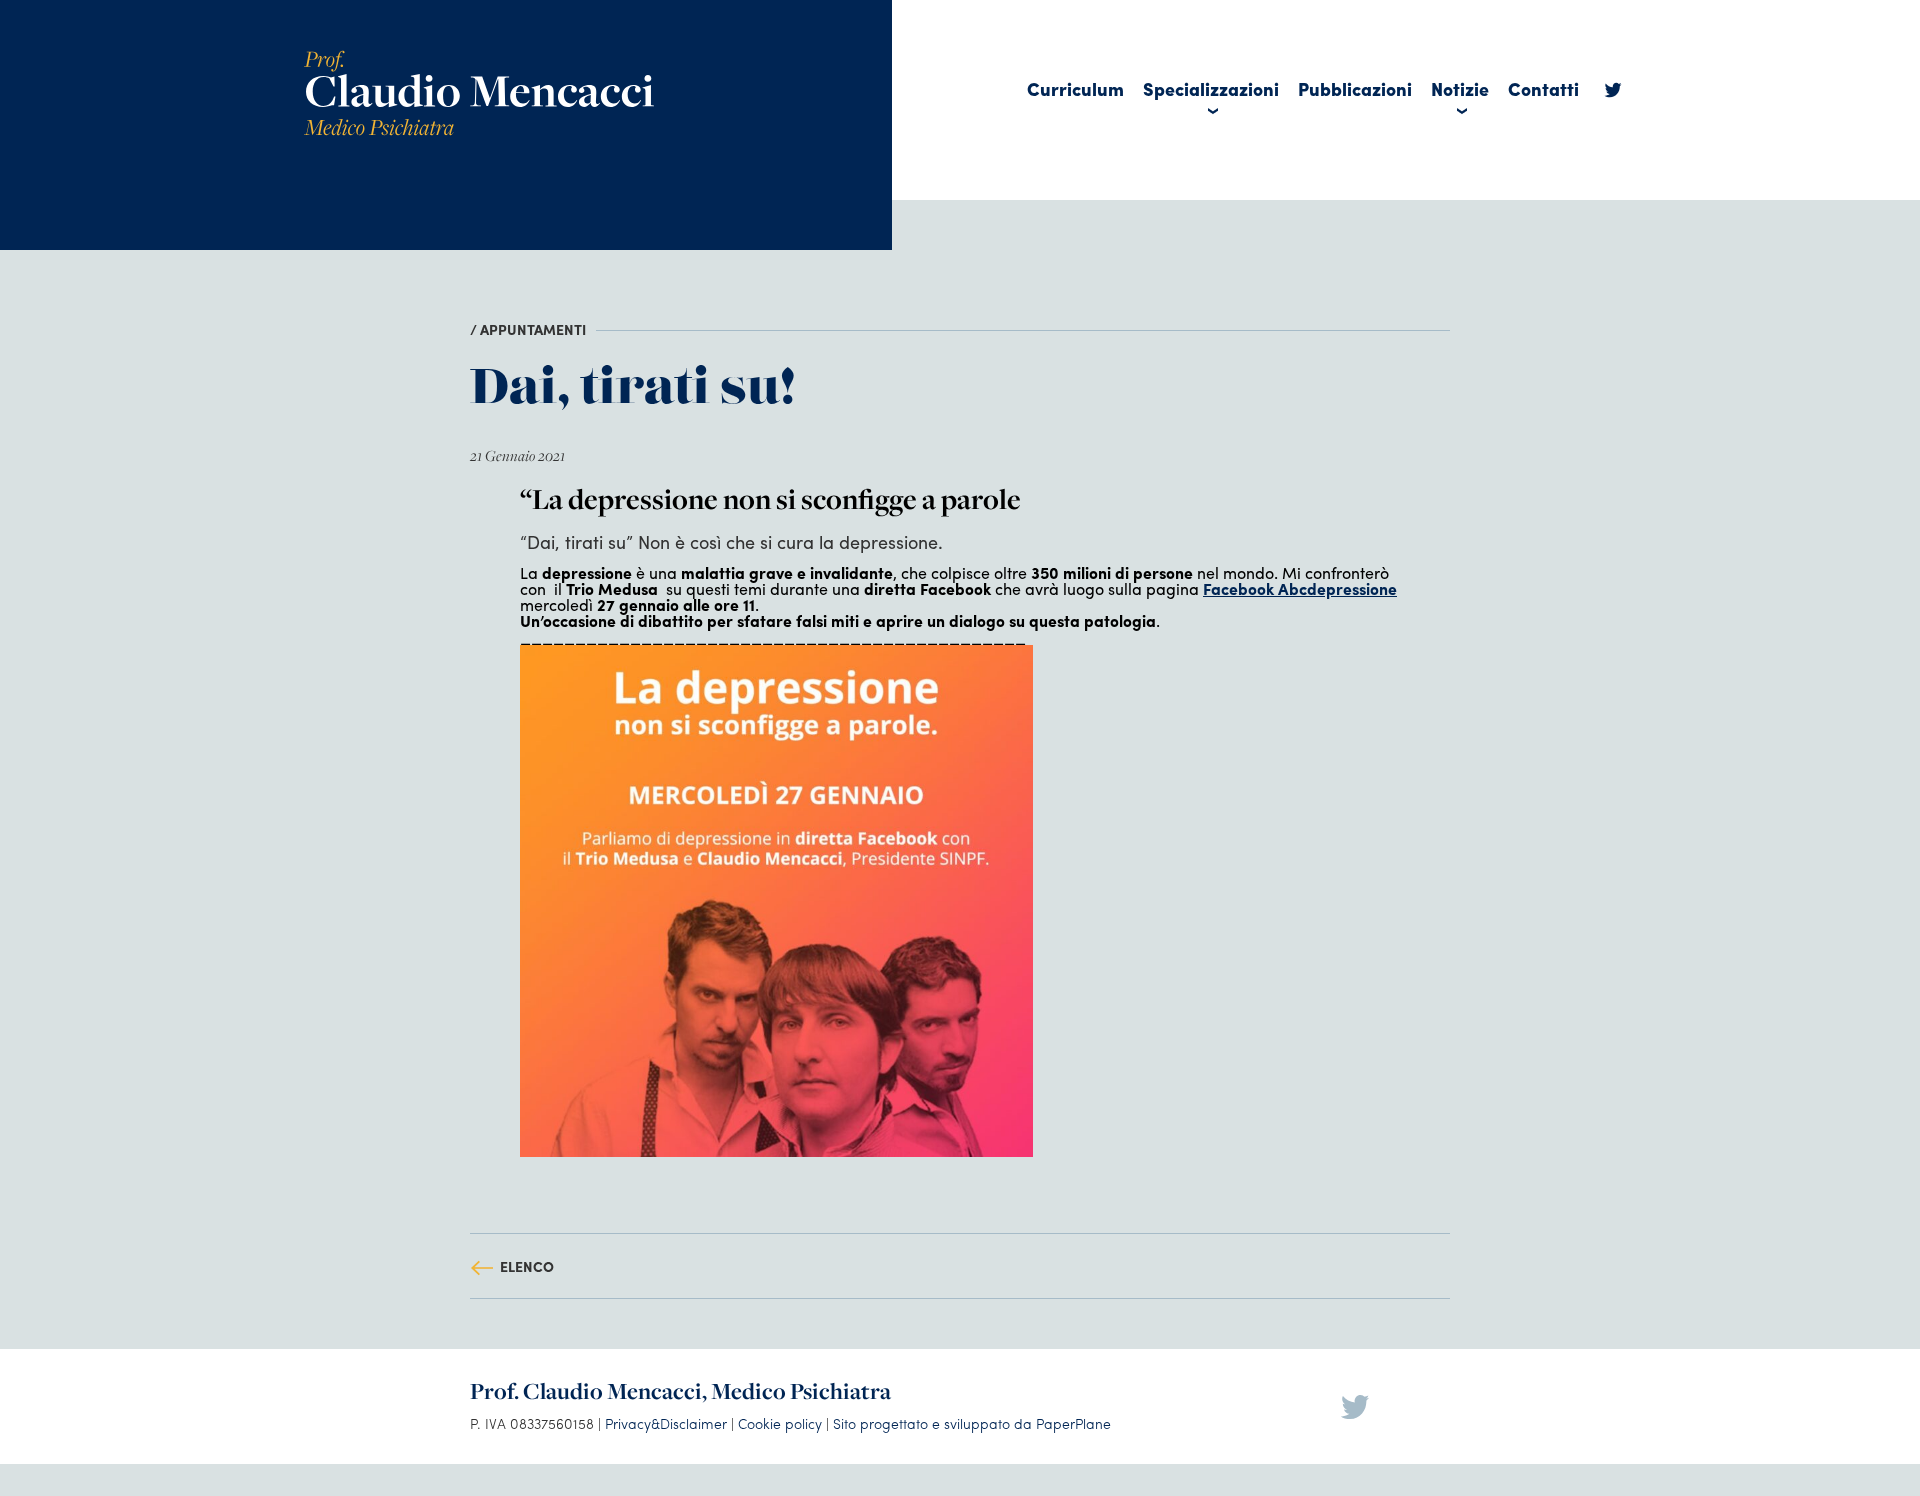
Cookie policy (780, 1423)
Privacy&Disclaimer (666, 1423)
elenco (527, 1266)
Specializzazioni (1211, 88)
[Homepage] (479, 57)
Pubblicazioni (1355, 88)
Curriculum (1075, 88)
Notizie (1460, 88)
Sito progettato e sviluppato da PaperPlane (972, 1423)
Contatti (1543, 88)
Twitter (1613, 95)
